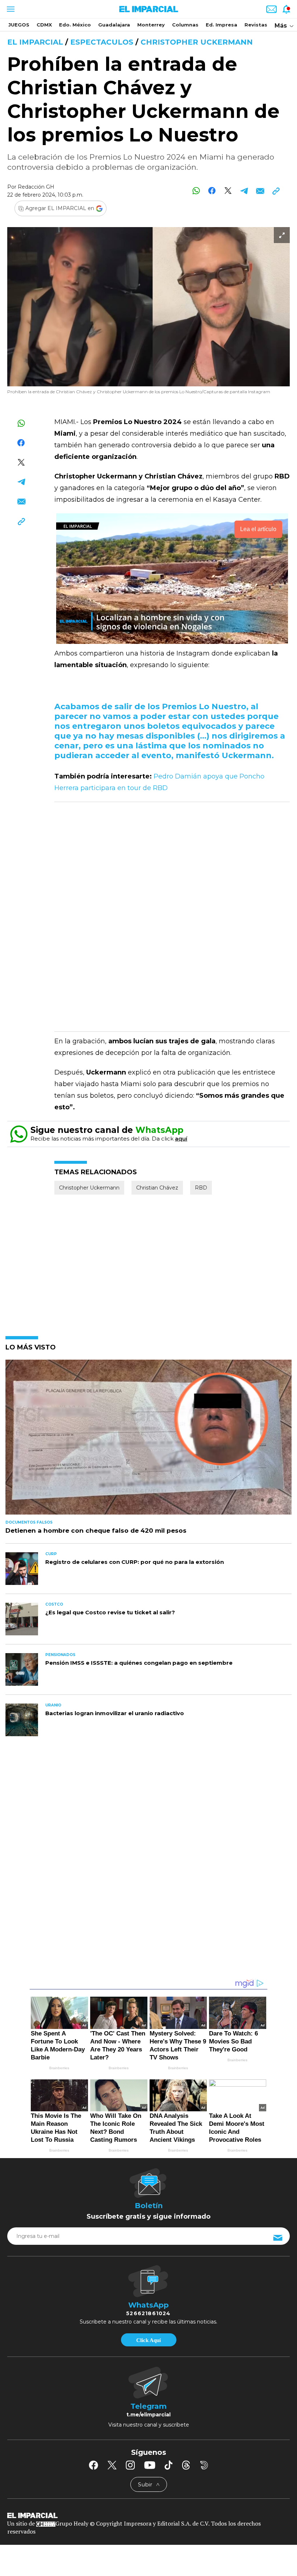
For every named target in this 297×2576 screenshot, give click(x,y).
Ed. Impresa (221, 25)
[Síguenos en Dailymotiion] (204, 2465)
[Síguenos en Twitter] (112, 2465)
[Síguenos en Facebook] (93, 2465)
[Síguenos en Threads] (186, 2465)
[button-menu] (10, 9)
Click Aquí (148, 2340)
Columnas (185, 25)
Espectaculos (102, 42)
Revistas (256, 25)
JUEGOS (19, 25)
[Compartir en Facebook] (212, 191)
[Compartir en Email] (260, 191)
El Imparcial (35, 42)
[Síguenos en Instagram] (130, 2465)
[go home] (148, 2515)
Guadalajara (114, 25)
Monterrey (151, 25)
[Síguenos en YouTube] (150, 2465)
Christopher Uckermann (197, 42)
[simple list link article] (148, 1440)
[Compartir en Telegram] (244, 191)
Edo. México (75, 25)
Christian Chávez (157, 1188)
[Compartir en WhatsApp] (196, 191)
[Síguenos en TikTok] (168, 2465)
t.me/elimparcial (148, 2415)
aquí (181, 1139)
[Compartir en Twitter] (228, 191)
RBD (201, 1188)
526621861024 (148, 2313)
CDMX (44, 25)
